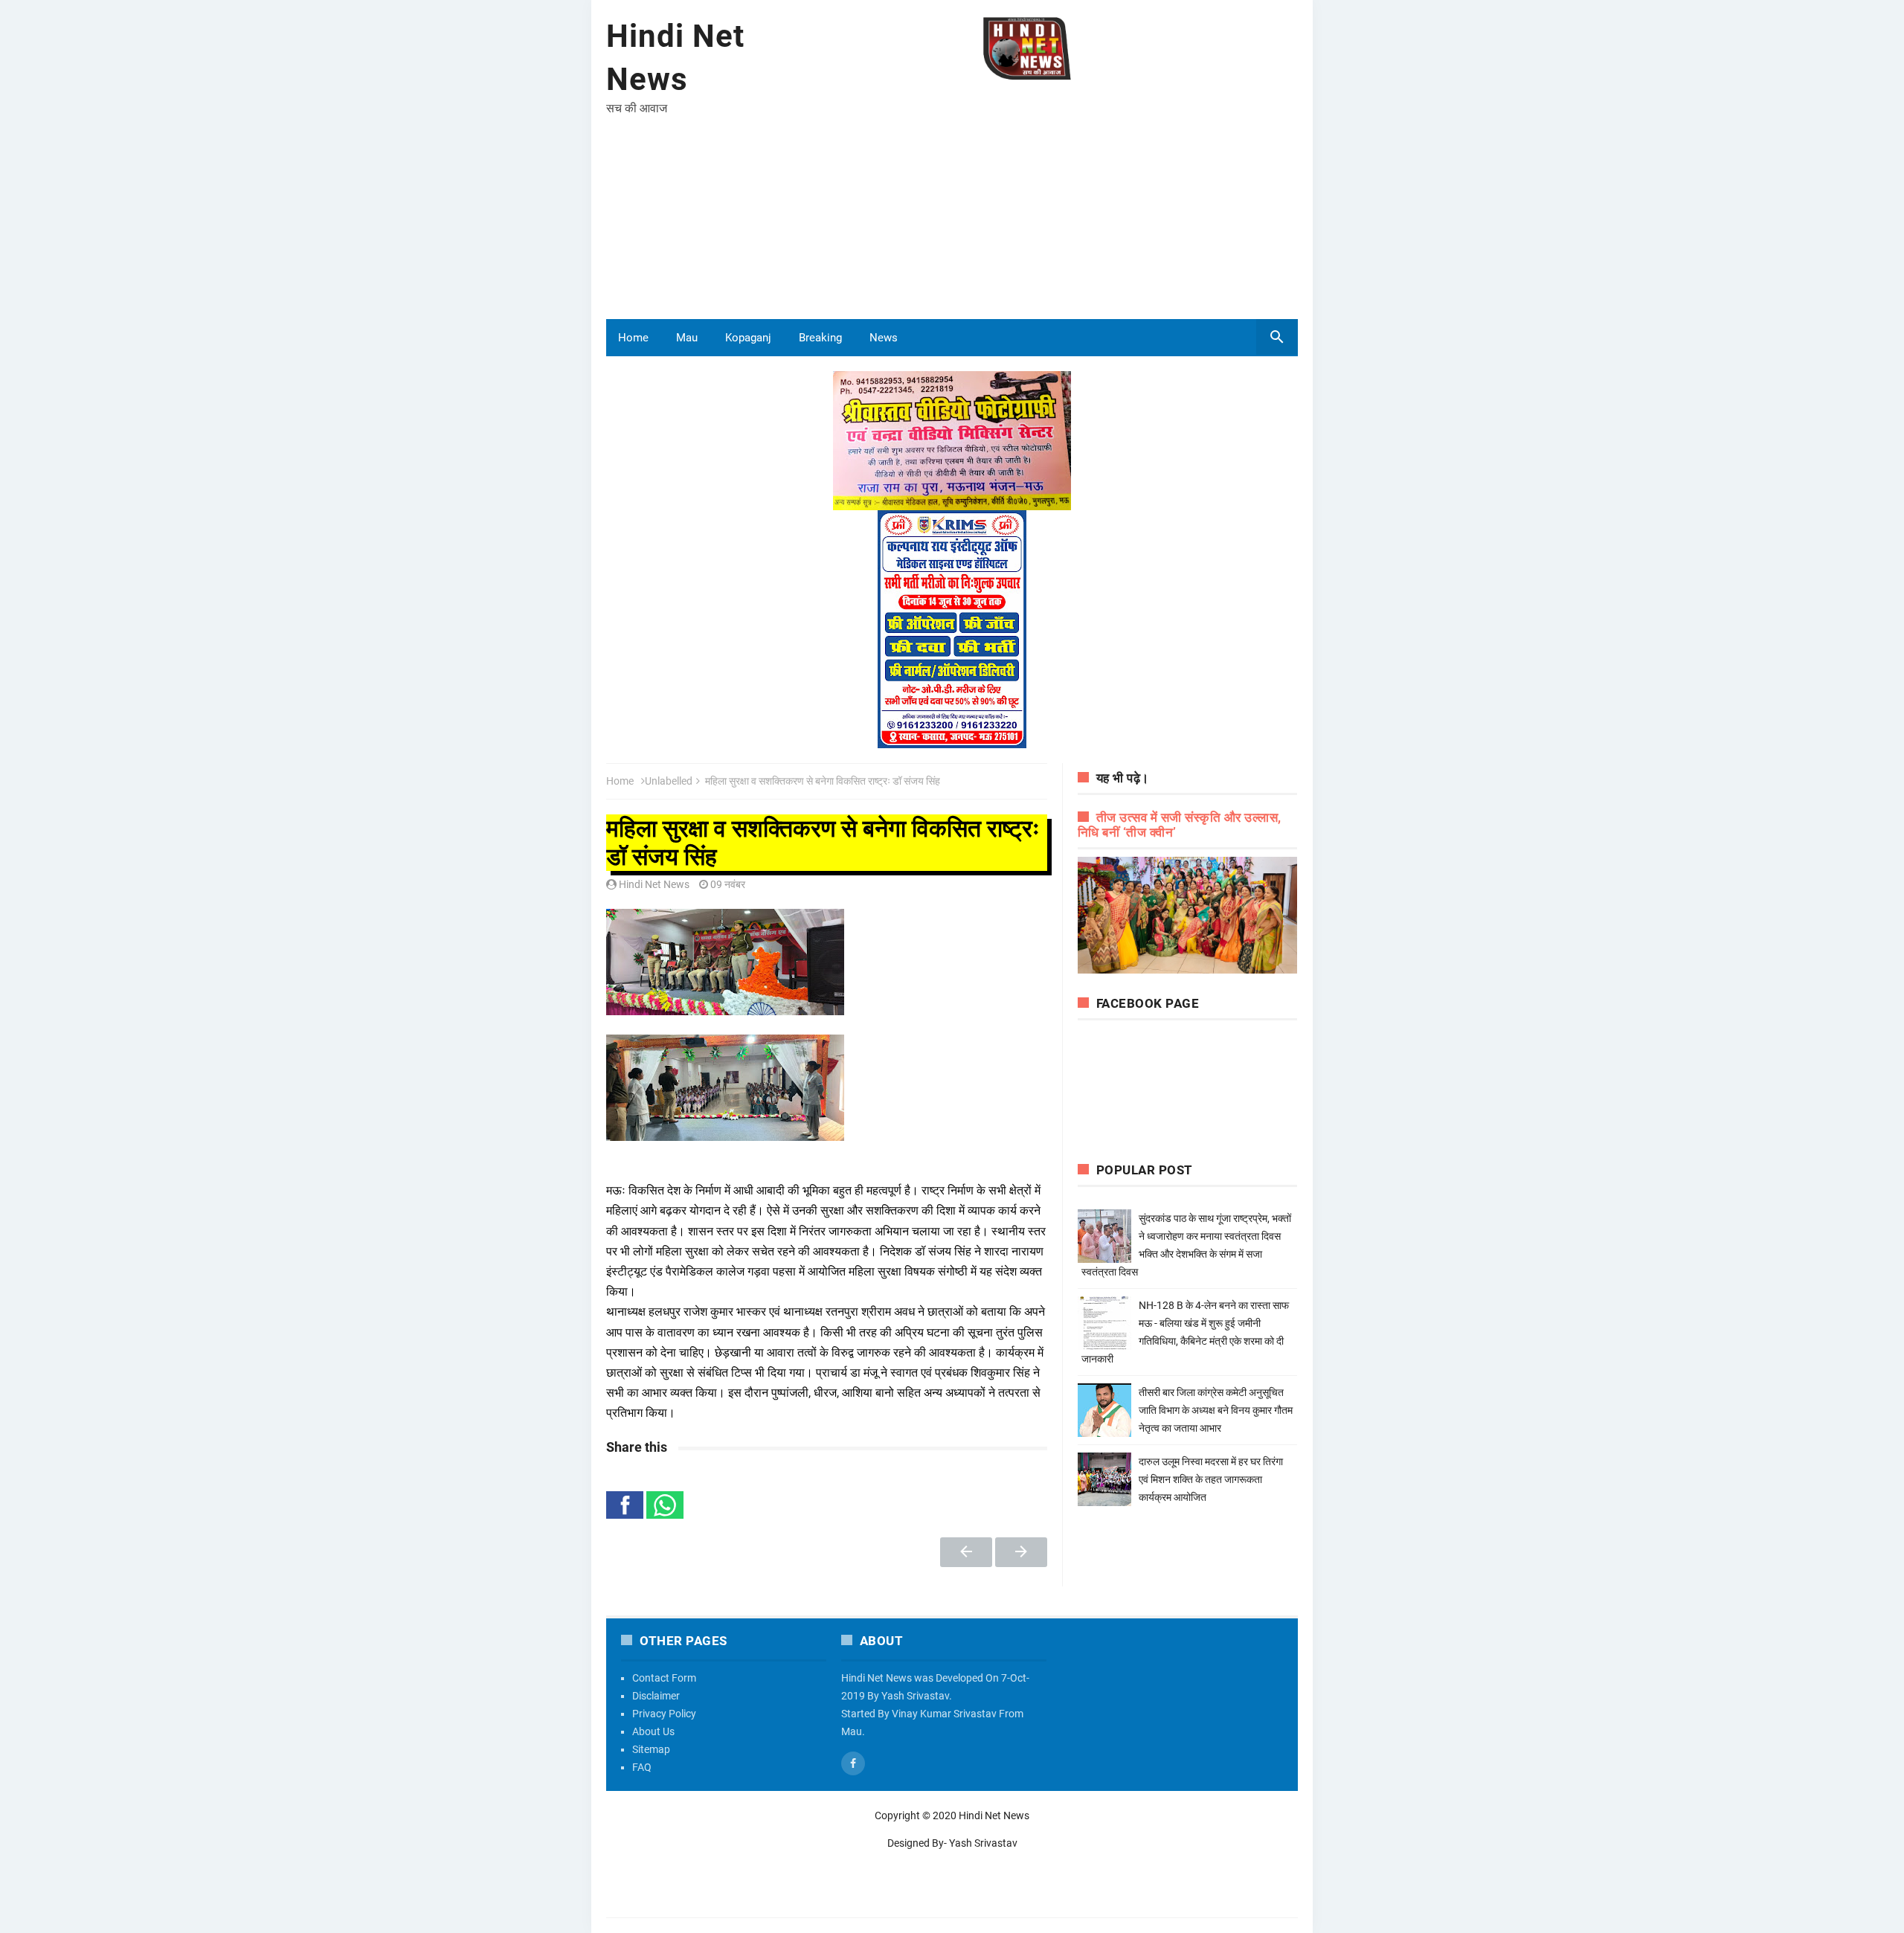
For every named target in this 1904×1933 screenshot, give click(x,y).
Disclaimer (656, 1696)
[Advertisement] (1027, 200)
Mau (687, 338)
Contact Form (664, 1678)
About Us (653, 1731)
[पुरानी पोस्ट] (1021, 1552)
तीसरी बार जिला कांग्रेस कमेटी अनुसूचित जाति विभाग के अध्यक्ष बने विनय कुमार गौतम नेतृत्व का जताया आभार (1216, 1410)
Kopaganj (748, 338)
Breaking (820, 338)
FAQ (642, 1767)
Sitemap (651, 1749)
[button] (625, 1505)
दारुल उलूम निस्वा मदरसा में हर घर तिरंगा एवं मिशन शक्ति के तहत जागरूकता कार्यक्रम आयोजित (1211, 1479)
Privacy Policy (664, 1714)
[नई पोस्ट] (966, 1552)
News (884, 338)
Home (633, 338)
